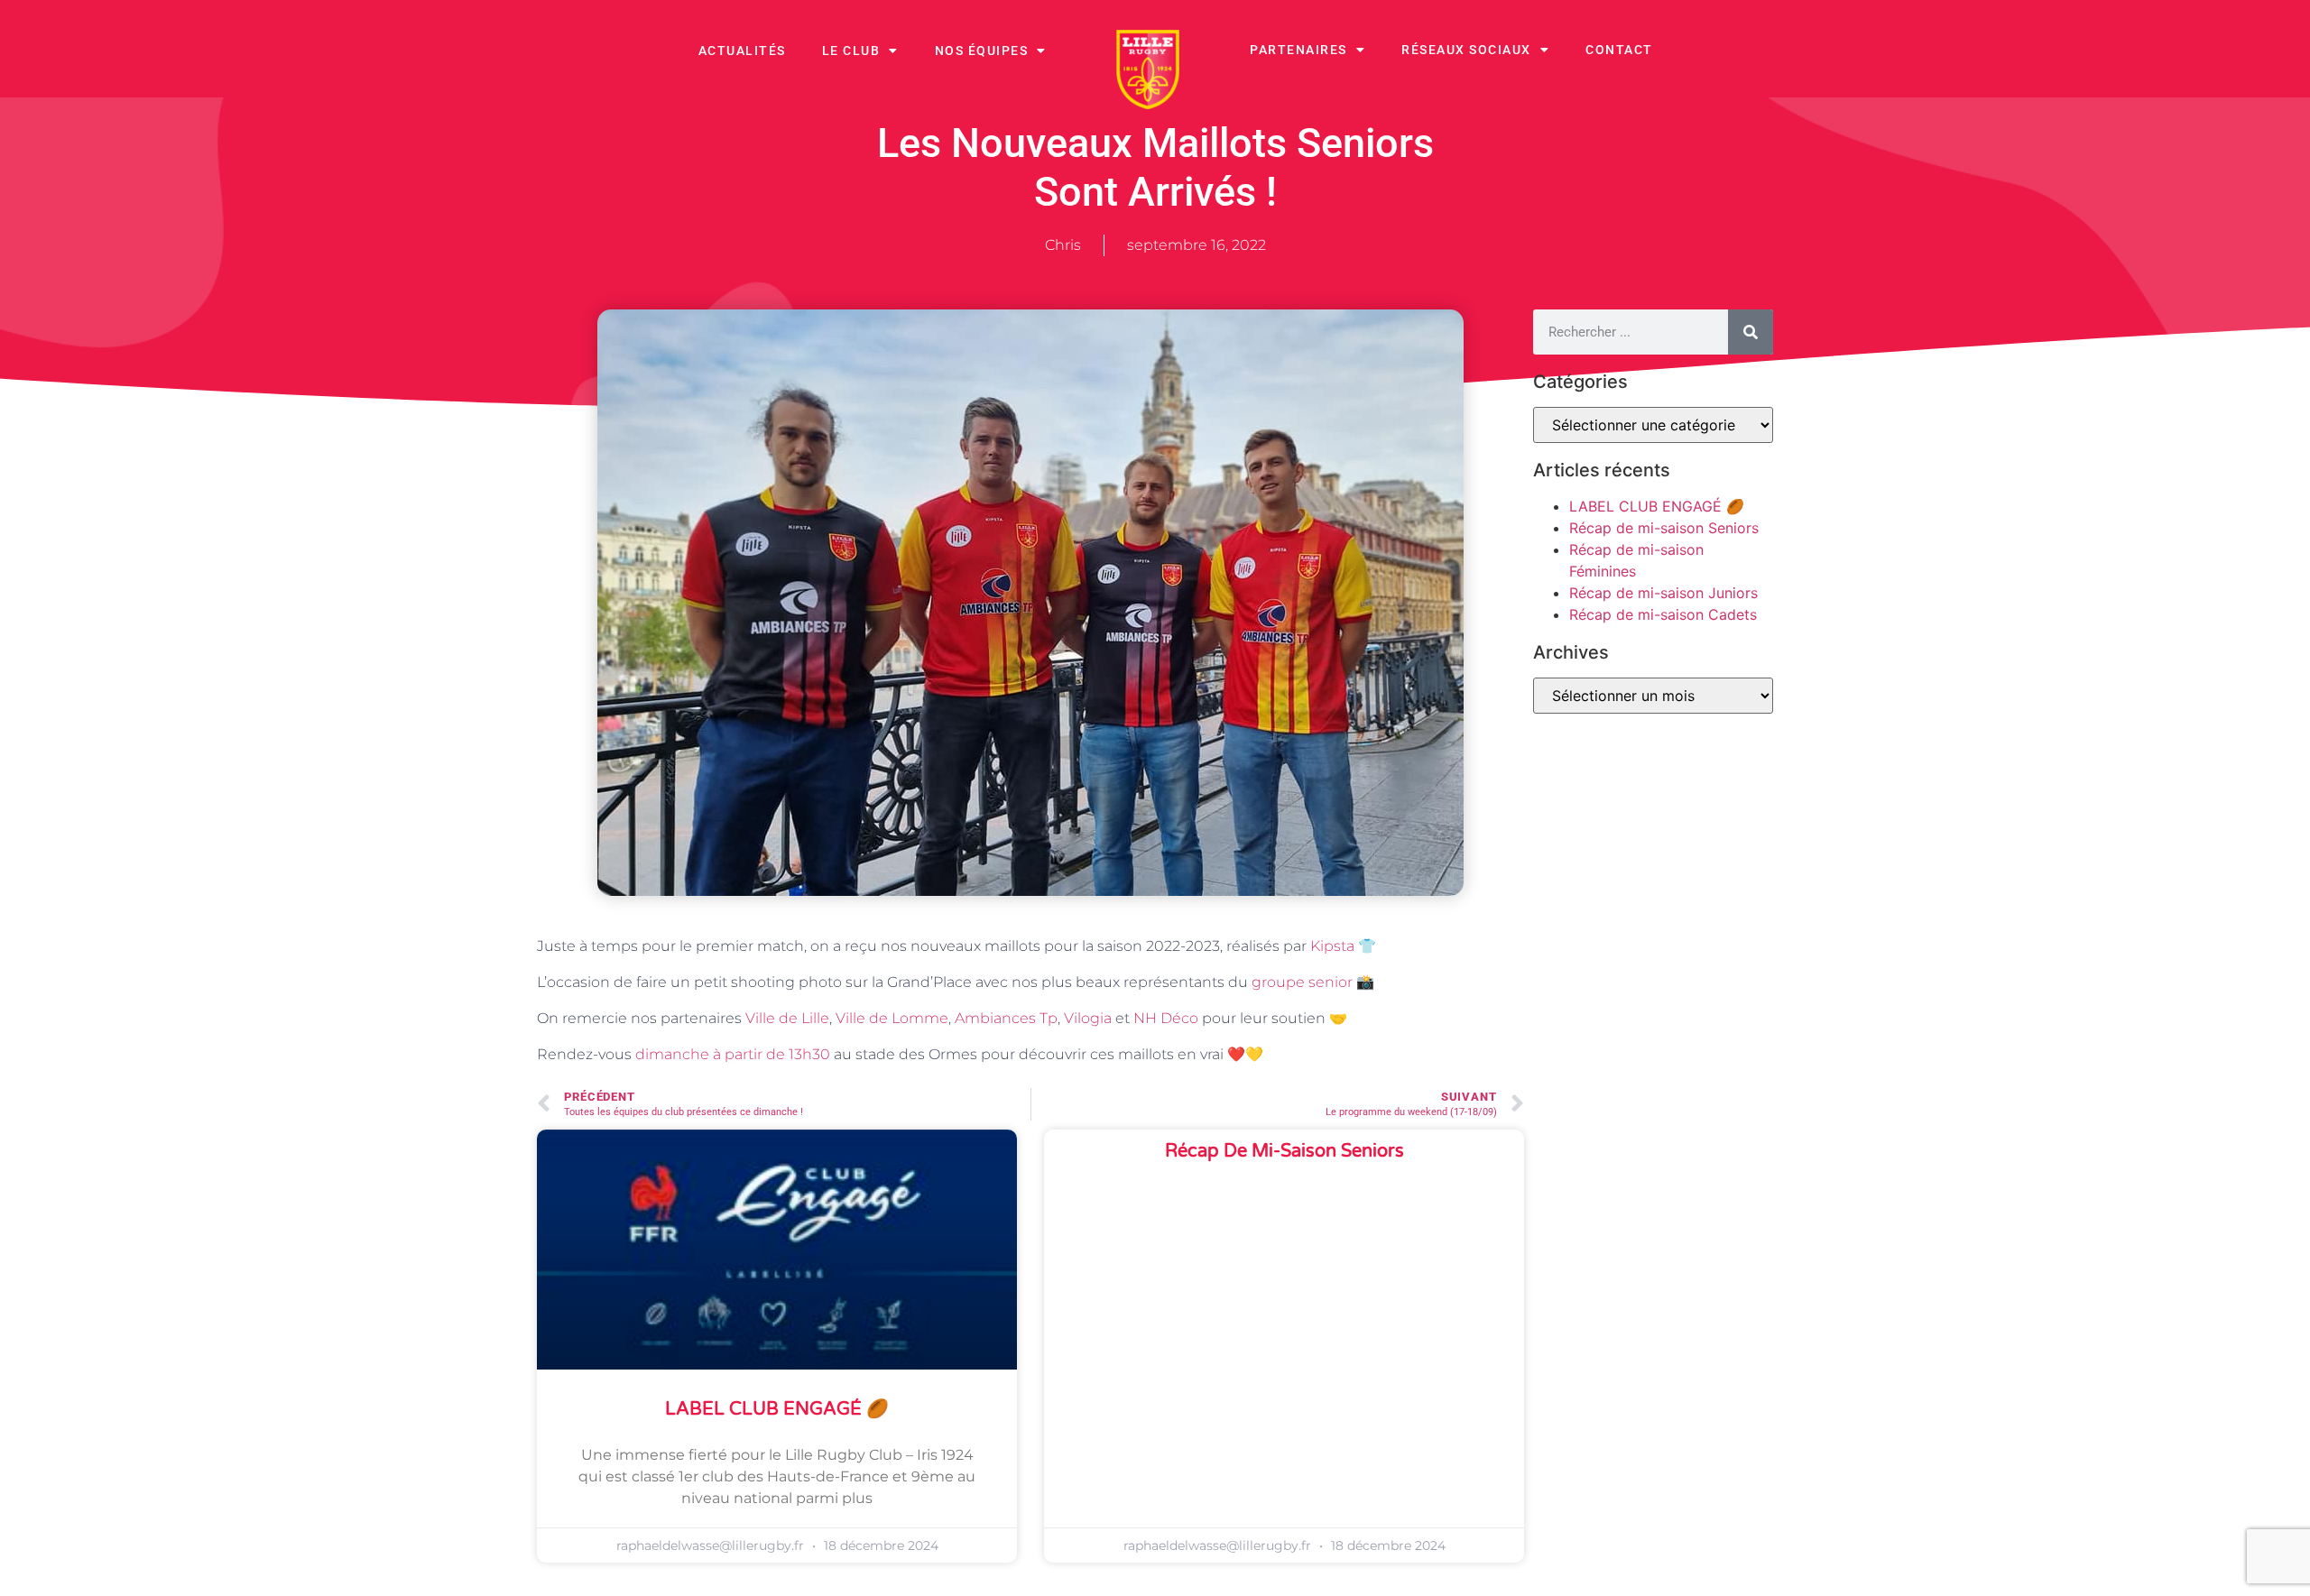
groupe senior (1302, 982)
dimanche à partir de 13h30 (733, 1054)
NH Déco (1166, 1018)
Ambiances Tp (1006, 1018)
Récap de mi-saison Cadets (1663, 614)
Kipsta (1332, 946)
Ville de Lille (787, 1018)
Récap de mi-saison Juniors (1663, 593)
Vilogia (1088, 1018)
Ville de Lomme (892, 1018)
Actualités (742, 51)
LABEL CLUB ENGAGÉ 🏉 (777, 1409)
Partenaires (1298, 50)
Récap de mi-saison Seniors (1284, 1151)
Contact (1619, 50)
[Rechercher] (1751, 332)
